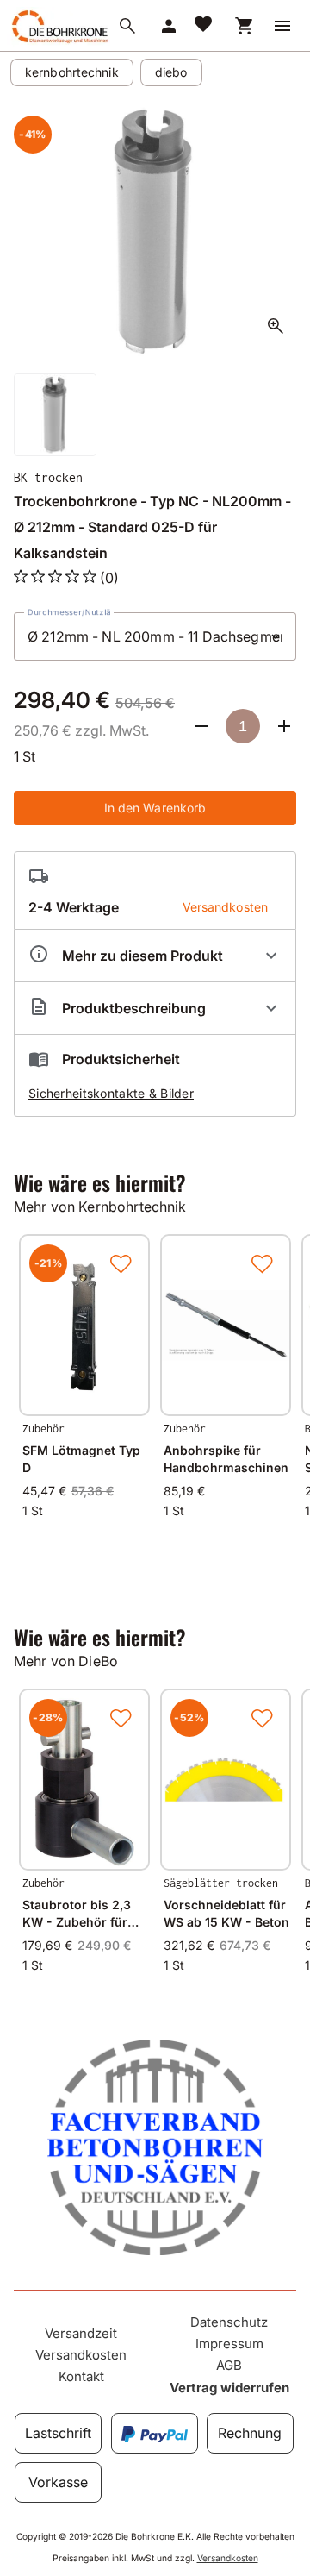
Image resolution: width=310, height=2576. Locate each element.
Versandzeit (81, 2333)
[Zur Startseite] (59, 42)
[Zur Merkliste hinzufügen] (121, 1263)
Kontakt (81, 2376)
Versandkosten (81, 2355)
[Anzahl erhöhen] (284, 726)
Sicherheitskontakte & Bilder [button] (111, 1093)
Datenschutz (229, 2322)
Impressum (229, 2344)
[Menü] (282, 26)
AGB (229, 2365)
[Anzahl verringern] (201, 726)
